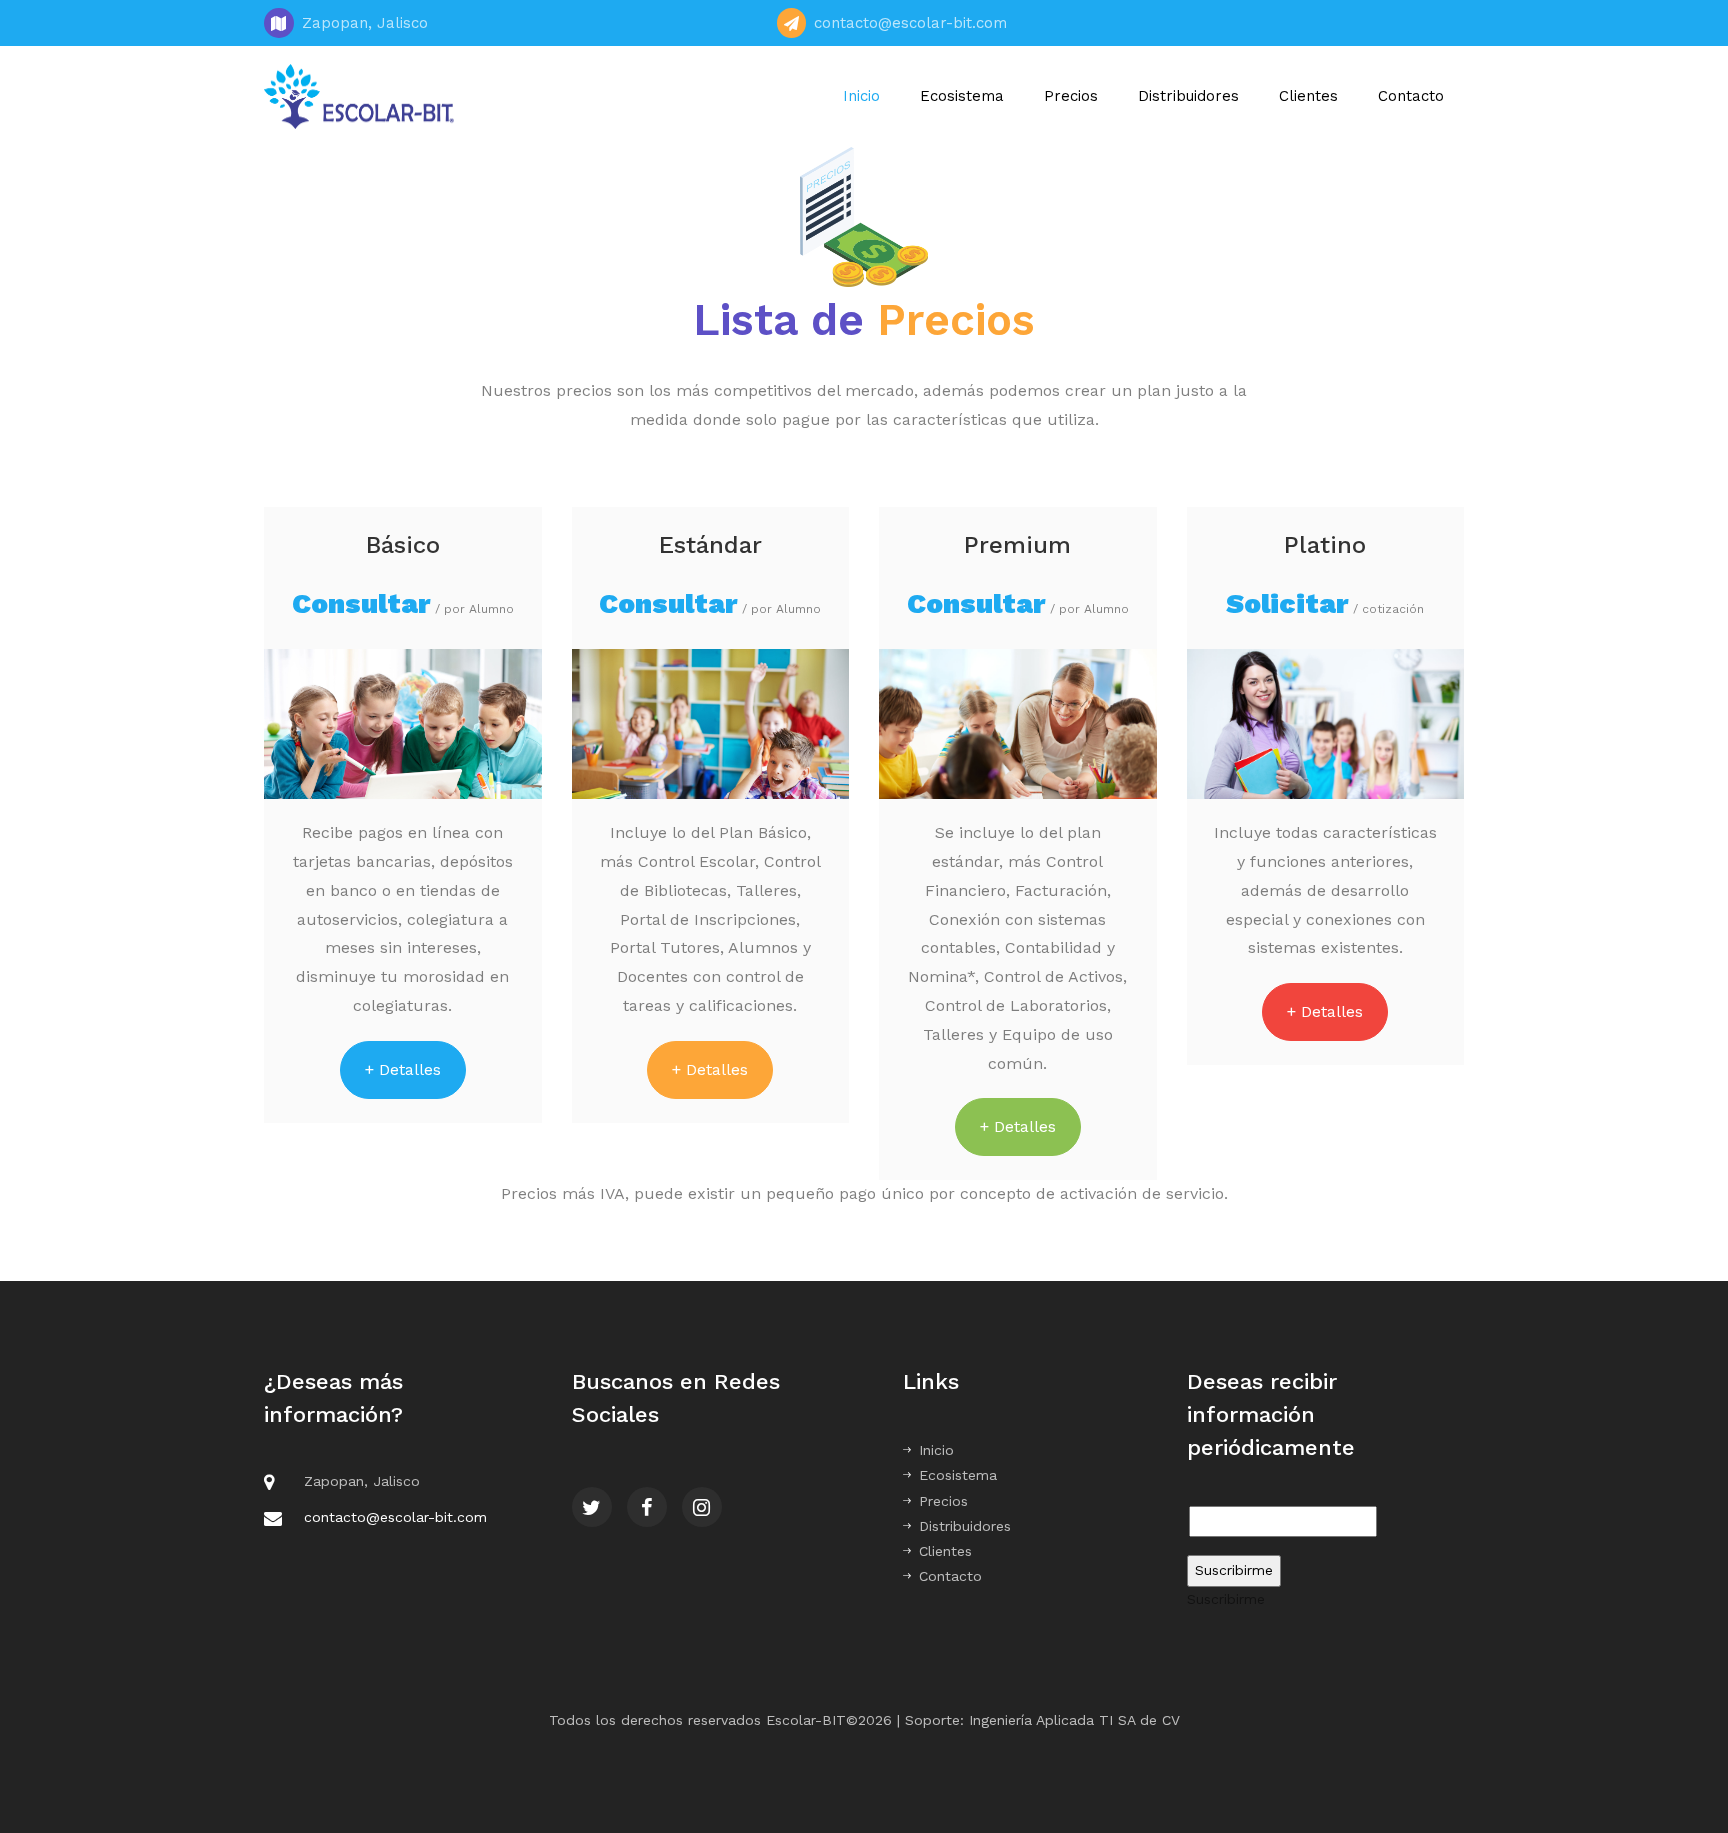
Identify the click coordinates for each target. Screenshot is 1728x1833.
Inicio (861, 96)
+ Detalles (403, 1069)
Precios (1071, 96)
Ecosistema (962, 96)
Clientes (1308, 96)
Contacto (1411, 96)
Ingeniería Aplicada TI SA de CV (1074, 1720)
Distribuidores (1188, 96)
